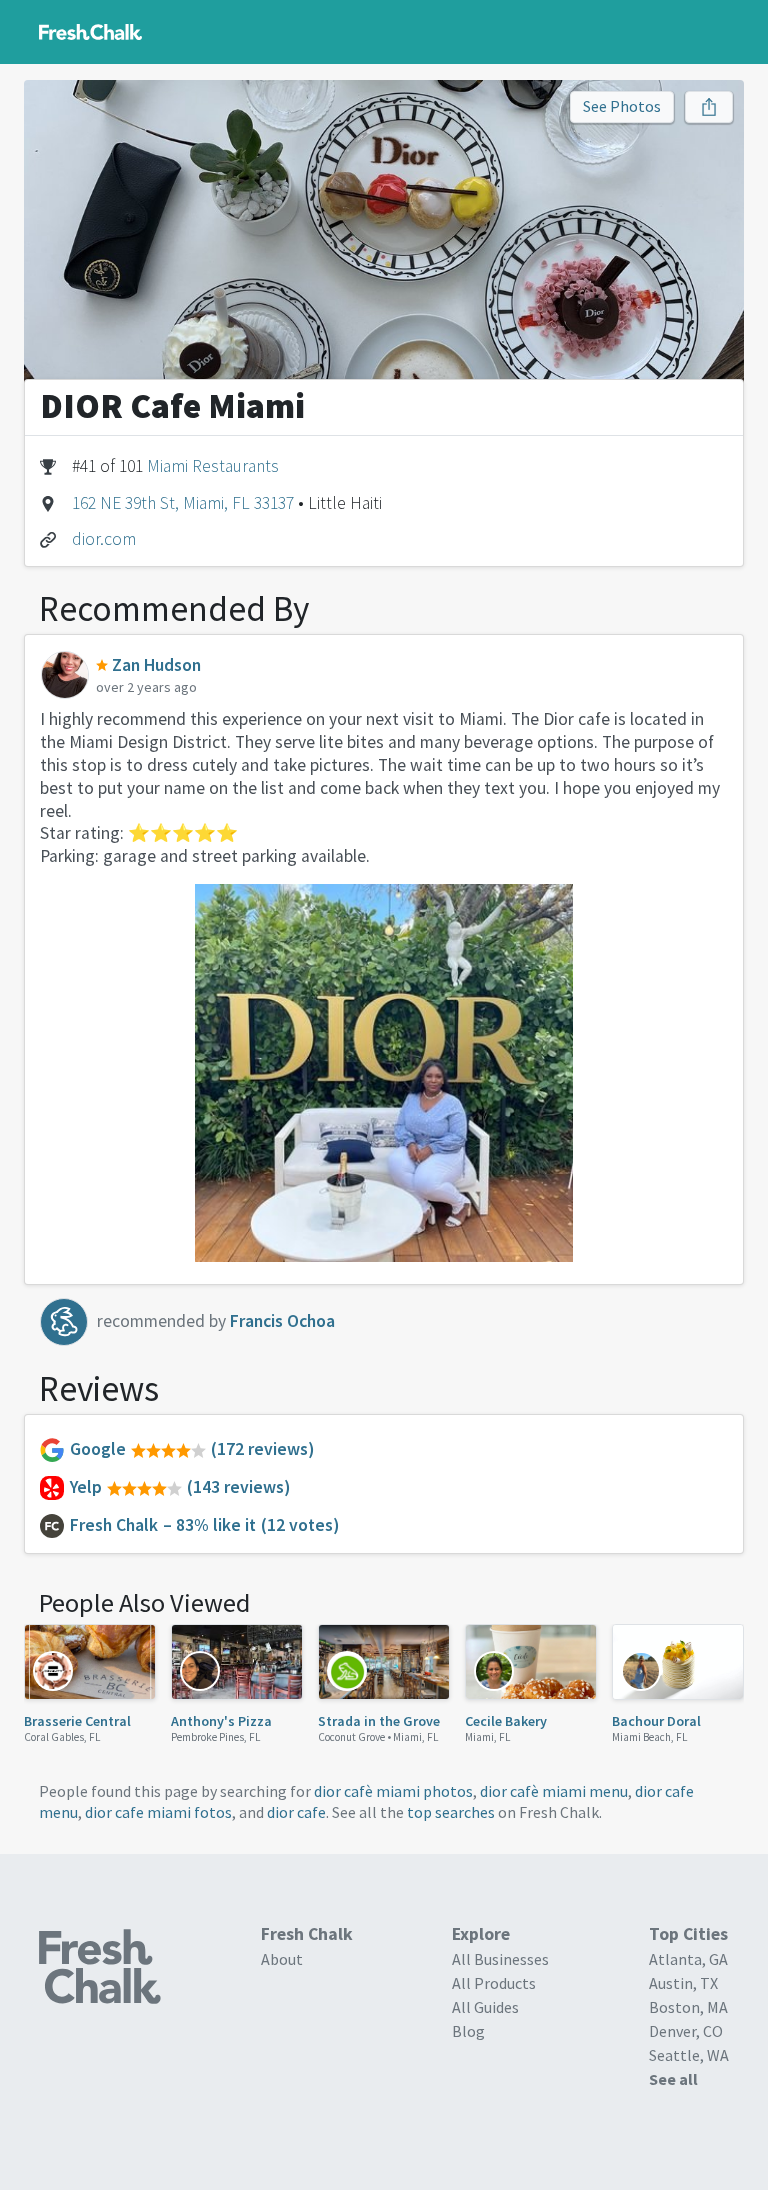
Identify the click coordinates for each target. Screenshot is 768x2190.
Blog (468, 2031)
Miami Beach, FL (650, 1737)
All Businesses (500, 1959)
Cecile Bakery (506, 1721)
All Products (494, 1983)
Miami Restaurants (213, 466)
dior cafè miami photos (393, 1791)
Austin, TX (683, 1983)
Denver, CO (686, 2031)
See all (673, 2079)
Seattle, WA (689, 2055)
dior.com (104, 539)
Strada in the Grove (379, 1721)
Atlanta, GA (688, 1959)
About (282, 1959)
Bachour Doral (656, 1721)
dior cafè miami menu (554, 1791)
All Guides (485, 2007)
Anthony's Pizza (221, 1721)
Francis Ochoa (282, 1321)
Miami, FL (416, 1737)
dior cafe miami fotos (158, 1812)
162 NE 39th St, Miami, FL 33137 (183, 503)
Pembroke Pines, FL (216, 1737)
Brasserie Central (77, 1721)
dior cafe (296, 1812)
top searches (451, 1812)
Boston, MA (688, 2007)
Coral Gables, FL (62, 1737)
